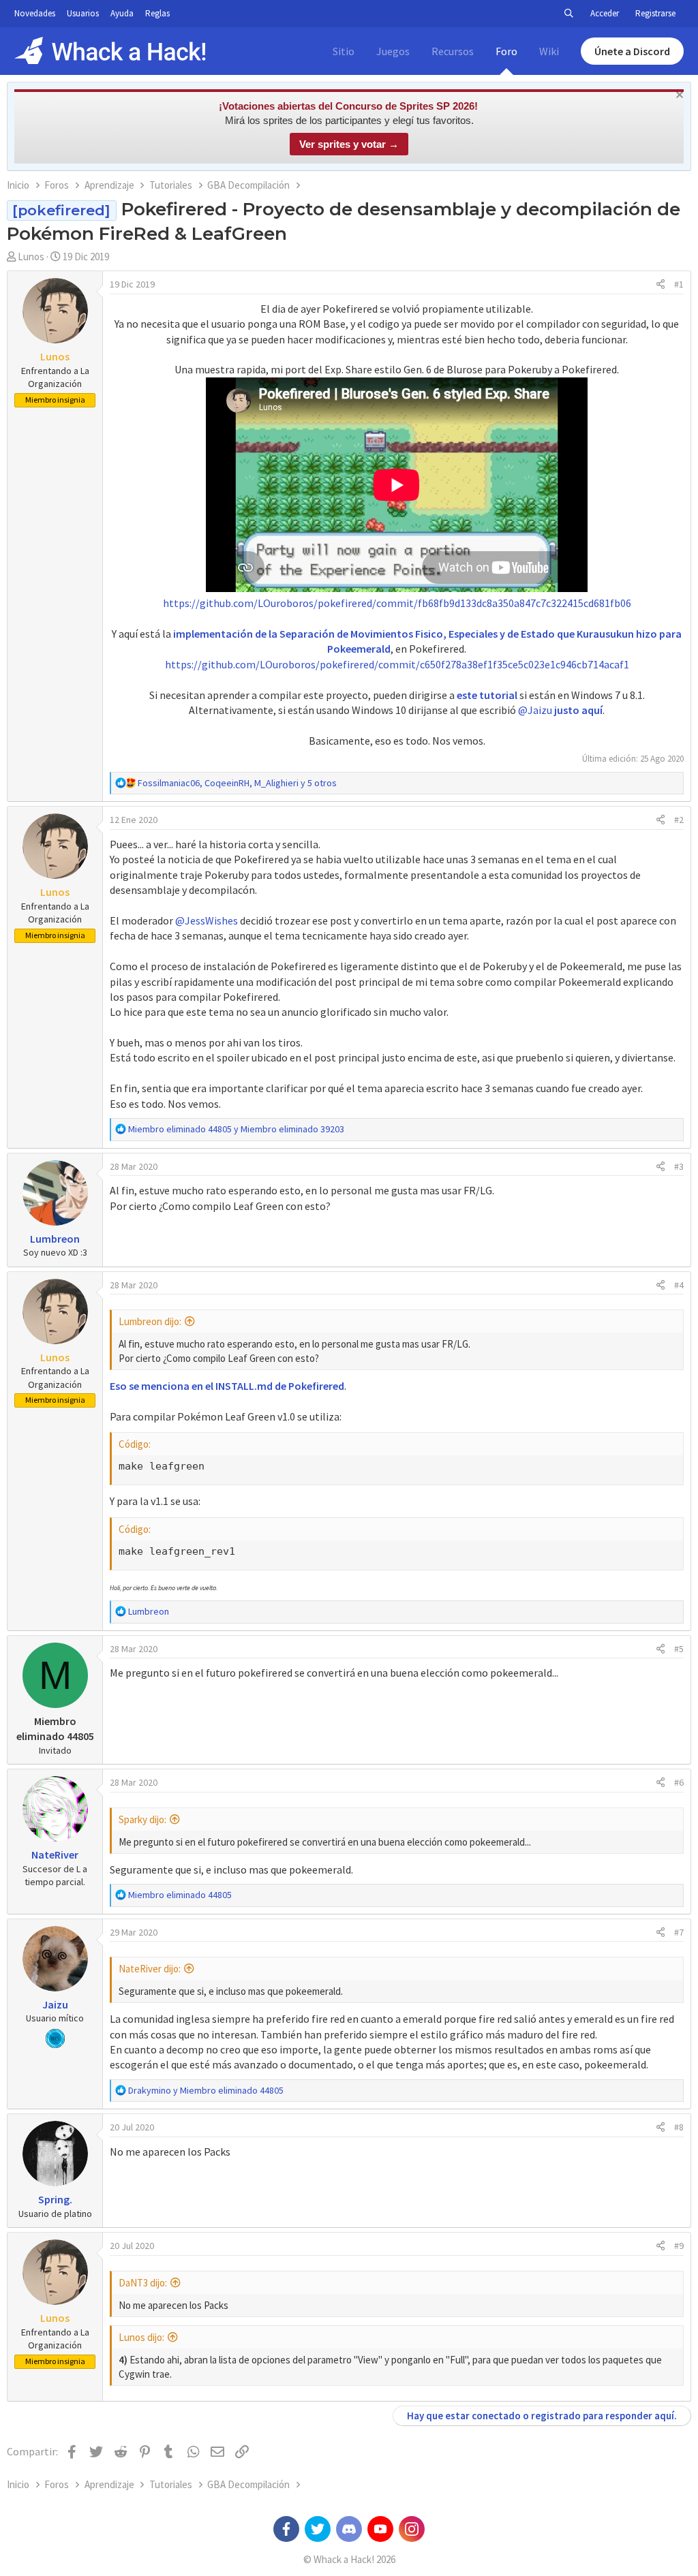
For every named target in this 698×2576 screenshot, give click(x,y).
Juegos (393, 51)
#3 (679, 1166)
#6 (679, 1782)
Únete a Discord (632, 51)
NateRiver (55, 1855)
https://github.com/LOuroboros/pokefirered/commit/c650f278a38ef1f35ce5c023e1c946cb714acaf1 (397, 664)
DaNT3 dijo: (143, 2283)
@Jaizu (535, 710)
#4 (679, 1285)
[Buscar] (568, 14)
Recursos (453, 51)
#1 (679, 284)
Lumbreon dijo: (150, 1321)
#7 (679, 1932)
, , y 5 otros (237, 783)
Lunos (31, 257)
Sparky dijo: (142, 1819)
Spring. (55, 2199)
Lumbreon (55, 1239)
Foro (506, 51)
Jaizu (55, 2004)
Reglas (157, 13)
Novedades (35, 13)
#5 (679, 1649)
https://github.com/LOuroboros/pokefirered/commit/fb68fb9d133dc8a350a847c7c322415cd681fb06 (397, 603)
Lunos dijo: (141, 2337)
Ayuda (122, 13)
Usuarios (83, 13)
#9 (679, 2246)
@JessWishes (207, 920)
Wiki (549, 51)
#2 (679, 820)
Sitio (344, 51)
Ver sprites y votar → (349, 144)
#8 (679, 2127)
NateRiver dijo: (150, 1969)
